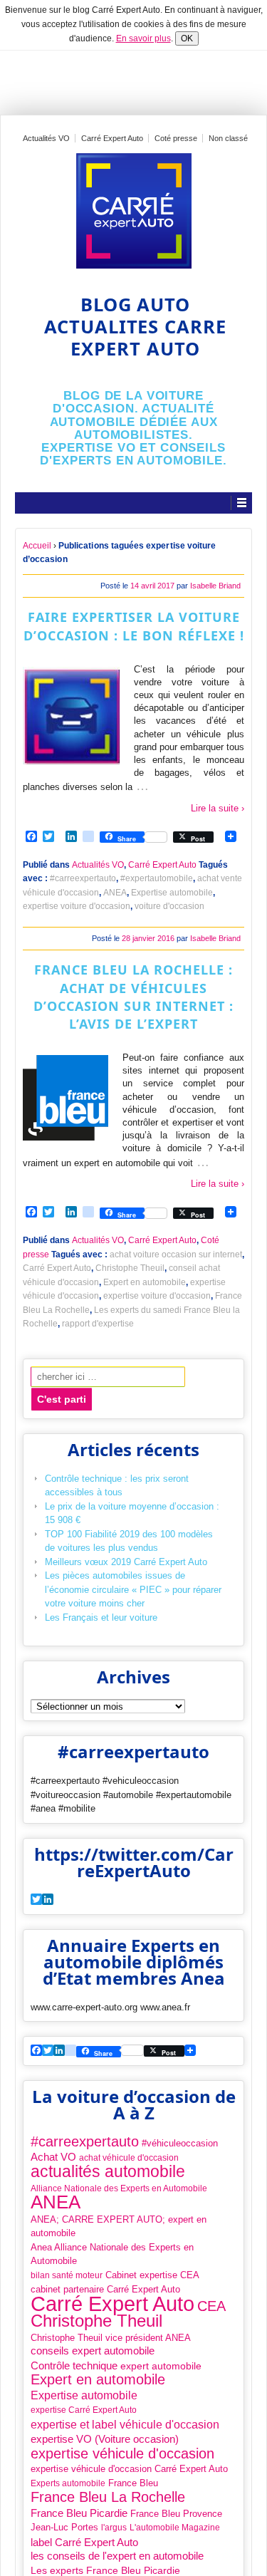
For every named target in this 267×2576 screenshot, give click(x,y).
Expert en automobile (145, 1282)
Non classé (228, 138)
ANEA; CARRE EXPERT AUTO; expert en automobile (119, 2227)
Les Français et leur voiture (101, 1617)
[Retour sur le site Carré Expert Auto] (134, 211)
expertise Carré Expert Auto (84, 2410)
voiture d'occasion (169, 906)
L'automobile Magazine (175, 2528)
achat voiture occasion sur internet (176, 1255)
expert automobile (161, 2366)
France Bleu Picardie (79, 2513)
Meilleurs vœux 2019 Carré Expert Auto (126, 1562)
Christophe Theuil (130, 1268)
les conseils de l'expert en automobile (117, 2556)
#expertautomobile (157, 878)
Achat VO (53, 2157)
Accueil (37, 546)
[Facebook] (36, 2051)
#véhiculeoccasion (180, 2143)
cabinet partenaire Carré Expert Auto (105, 2289)
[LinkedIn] (59, 2051)
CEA (211, 2307)
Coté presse (176, 138)
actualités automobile (108, 2172)
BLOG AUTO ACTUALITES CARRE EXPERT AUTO (135, 327)
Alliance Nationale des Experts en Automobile (119, 2188)
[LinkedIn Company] (48, 1900)
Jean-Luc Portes (64, 2527)
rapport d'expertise (98, 1324)
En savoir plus (143, 38)
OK (187, 38)
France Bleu (133, 2483)
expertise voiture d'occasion (77, 906)
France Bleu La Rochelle (108, 2498)
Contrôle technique (74, 2365)
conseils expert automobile (93, 2351)
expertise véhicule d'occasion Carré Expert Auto (129, 2469)
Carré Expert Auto (112, 138)
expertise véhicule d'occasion (122, 2454)
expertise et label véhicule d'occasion (125, 2424)
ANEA (115, 893)
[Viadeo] (70, 2051)
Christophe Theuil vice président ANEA (111, 2338)
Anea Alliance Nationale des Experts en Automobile (112, 2254)
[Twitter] (36, 1900)
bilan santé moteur (67, 2275)
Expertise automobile (172, 893)
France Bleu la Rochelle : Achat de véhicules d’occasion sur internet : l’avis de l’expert (133, 997)
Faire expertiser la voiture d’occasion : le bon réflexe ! (134, 626)
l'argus (114, 2528)
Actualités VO (46, 138)
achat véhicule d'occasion (129, 2158)
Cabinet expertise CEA (152, 2275)
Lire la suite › (218, 808)
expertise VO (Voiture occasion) (105, 2439)
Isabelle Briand (215, 586)
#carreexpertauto (83, 878)
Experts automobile (68, 2483)
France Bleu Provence (176, 2514)
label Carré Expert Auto (84, 2542)
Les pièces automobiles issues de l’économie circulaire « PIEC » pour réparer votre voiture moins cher (133, 1589)
